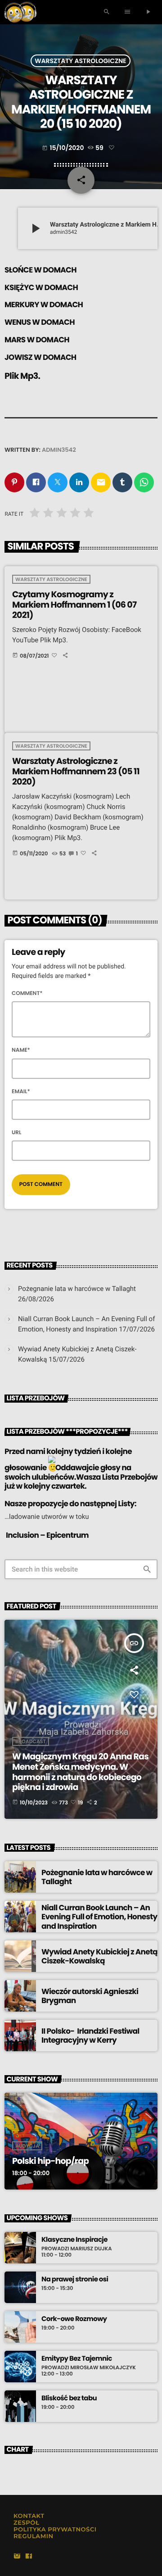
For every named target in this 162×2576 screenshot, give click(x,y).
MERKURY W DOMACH (44, 304)
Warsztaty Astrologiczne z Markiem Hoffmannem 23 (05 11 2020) (76, 771)
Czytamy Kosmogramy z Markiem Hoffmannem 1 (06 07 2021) (74, 605)
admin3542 (59, 450)
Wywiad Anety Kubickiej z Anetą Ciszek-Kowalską (99, 1956)
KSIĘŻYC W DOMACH (41, 287)
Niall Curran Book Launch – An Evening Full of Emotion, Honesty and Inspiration (99, 1917)
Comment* (27, 993)
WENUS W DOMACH (40, 322)
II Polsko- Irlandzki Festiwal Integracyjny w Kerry (90, 2035)
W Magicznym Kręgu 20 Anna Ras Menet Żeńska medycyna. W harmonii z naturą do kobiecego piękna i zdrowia (80, 1772)
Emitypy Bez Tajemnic (77, 2359)
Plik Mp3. (22, 376)
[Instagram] (17, 2557)
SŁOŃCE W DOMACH (40, 270)
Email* (21, 1092)
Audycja (27, 2146)
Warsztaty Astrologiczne (81, 61)
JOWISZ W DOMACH (40, 357)
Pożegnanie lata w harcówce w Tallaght (77, 1289)
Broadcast (31, 1741)
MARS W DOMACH (37, 340)
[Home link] (20, 12)
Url (17, 1133)
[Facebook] (29, 2557)
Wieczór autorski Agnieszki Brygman (90, 1996)
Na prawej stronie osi (75, 2280)
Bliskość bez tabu (69, 2399)
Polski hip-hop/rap (50, 2161)
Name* (21, 1050)
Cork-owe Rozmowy (74, 2319)
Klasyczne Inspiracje (74, 2240)
